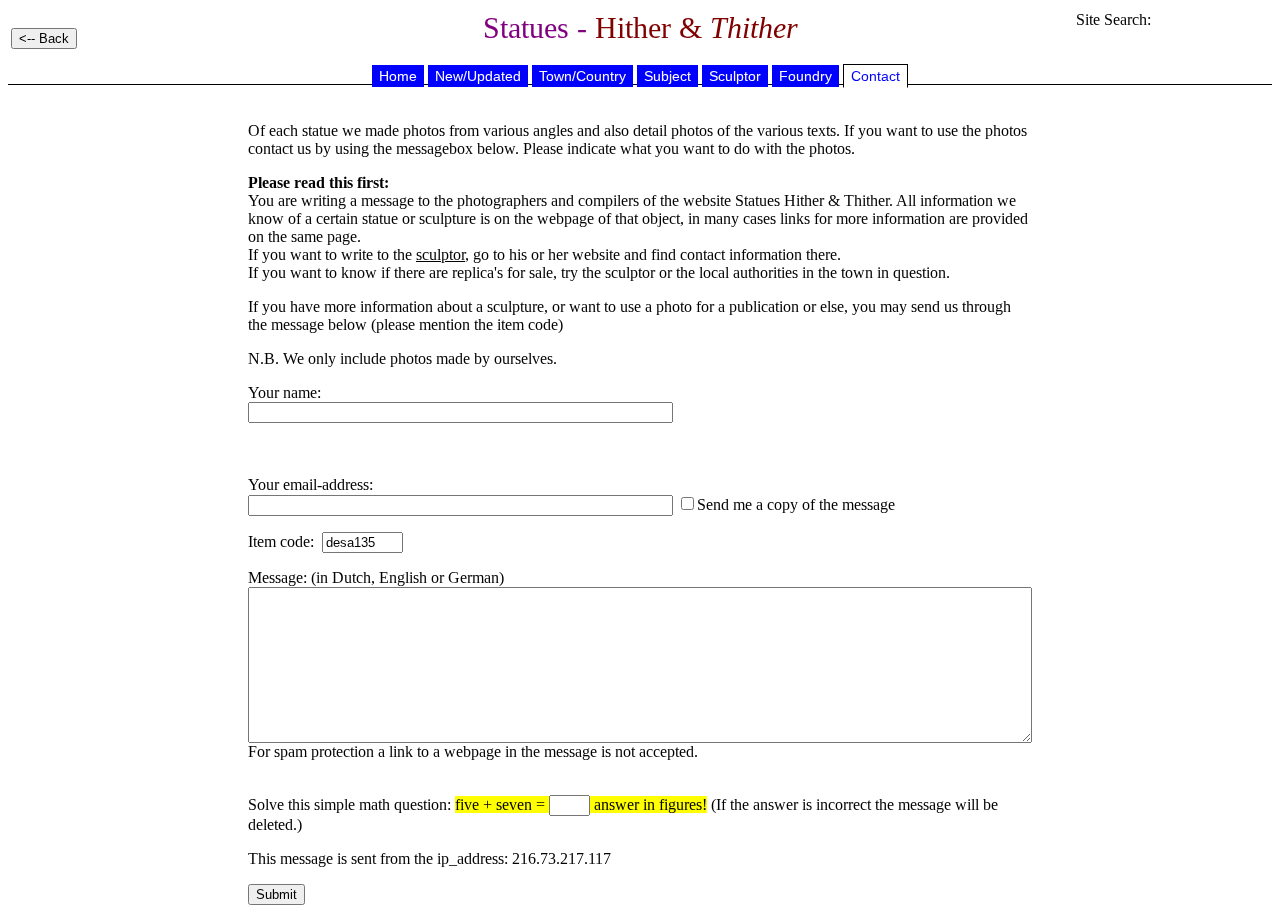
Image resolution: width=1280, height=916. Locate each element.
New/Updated (478, 76)
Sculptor (735, 76)
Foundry (805, 76)
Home (398, 76)
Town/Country (582, 76)
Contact (875, 76)
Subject (667, 76)
